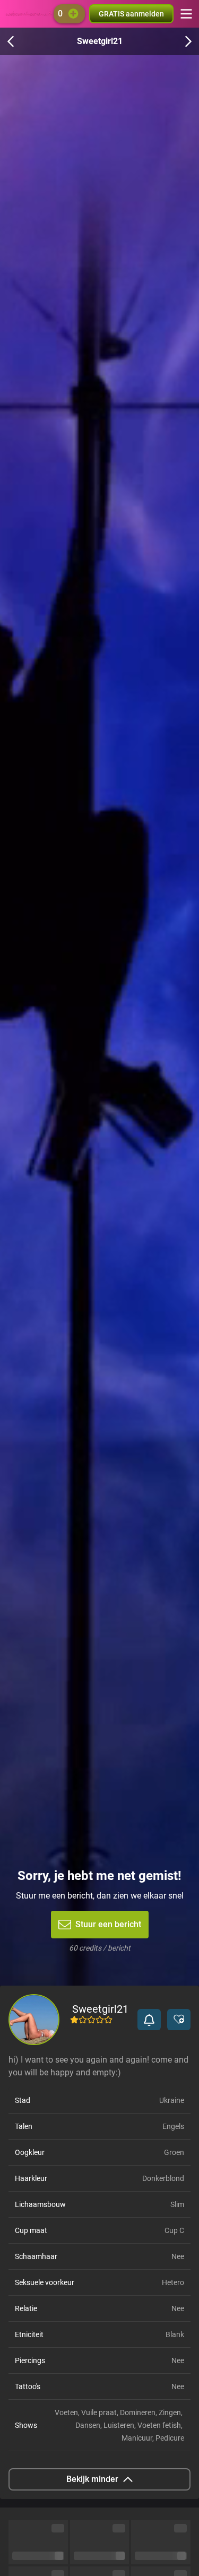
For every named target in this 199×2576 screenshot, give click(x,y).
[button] (149, 2020)
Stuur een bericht (108, 1924)
